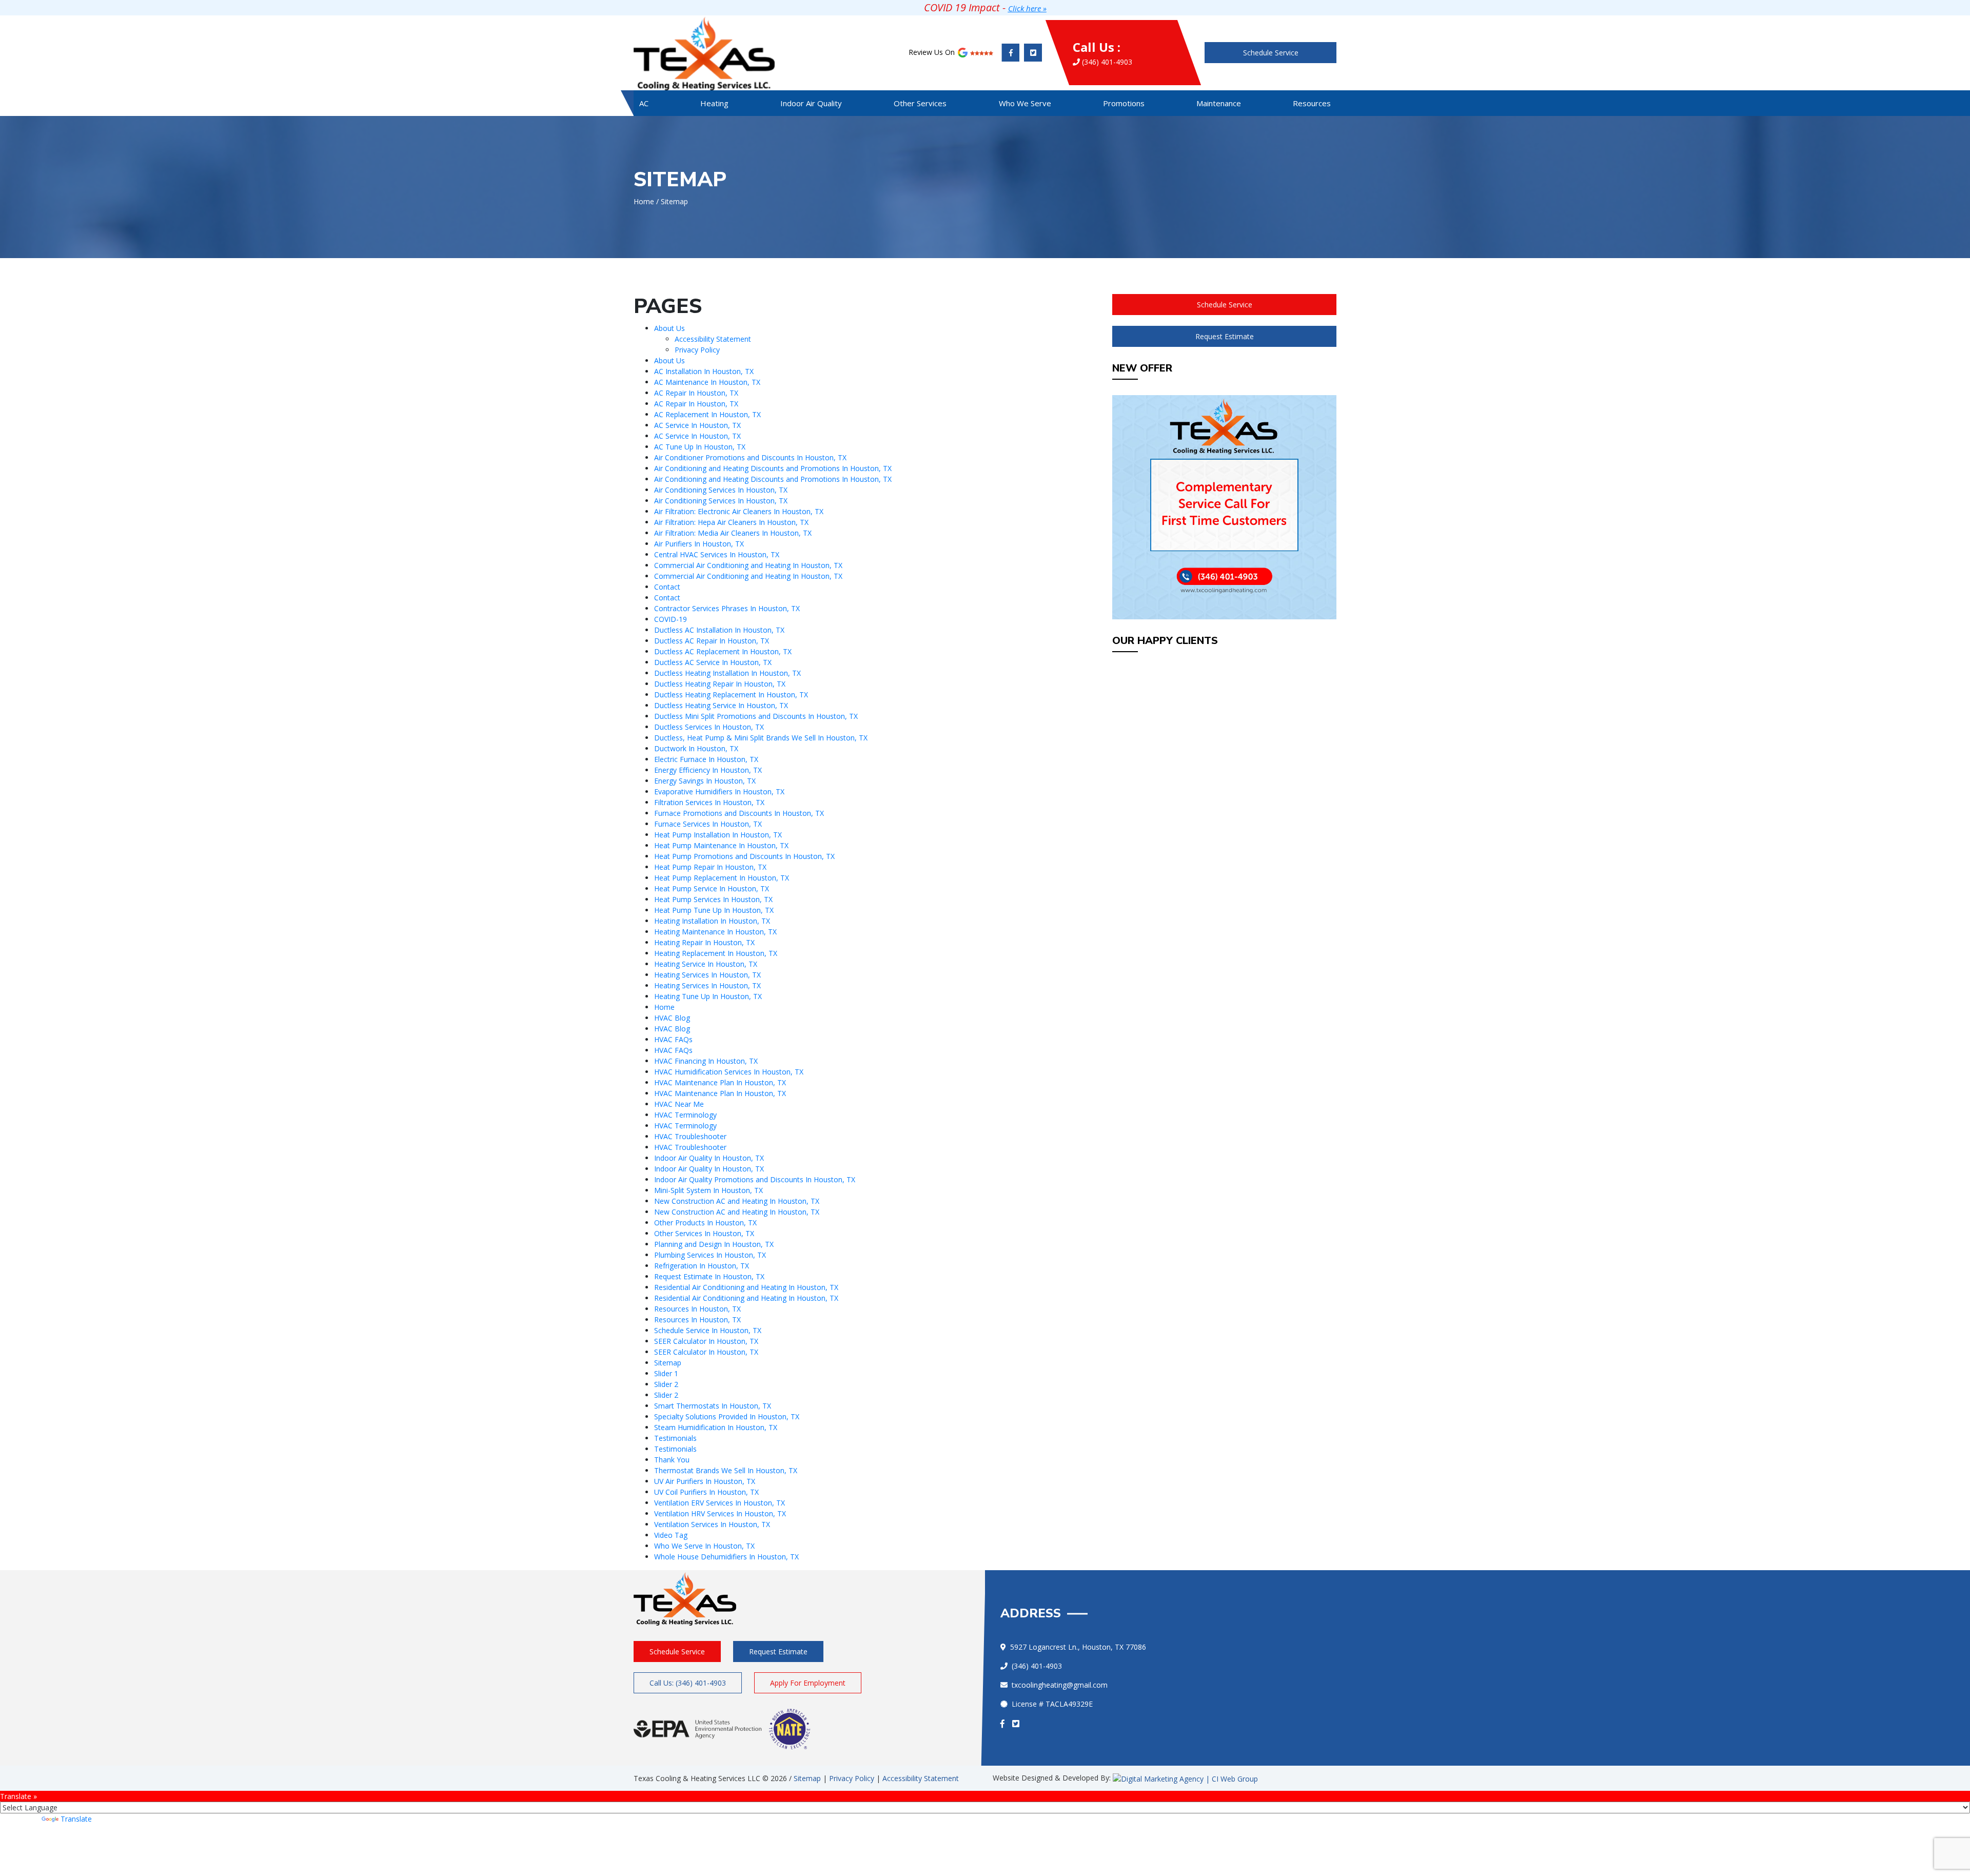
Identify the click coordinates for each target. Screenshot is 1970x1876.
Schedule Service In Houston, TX (708, 1330)
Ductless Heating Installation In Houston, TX (727, 673)
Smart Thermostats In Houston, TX (713, 1406)
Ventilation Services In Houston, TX (712, 1524)
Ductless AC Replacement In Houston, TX (723, 651)
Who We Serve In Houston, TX (704, 1546)
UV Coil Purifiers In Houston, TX (706, 1492)
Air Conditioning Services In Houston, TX (721, 490)
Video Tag (671, 1535)
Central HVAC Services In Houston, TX (717, 554)
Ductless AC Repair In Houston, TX (712, 641)
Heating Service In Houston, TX (706, 964)
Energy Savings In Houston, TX (705, 781)
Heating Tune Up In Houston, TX (708, 996)
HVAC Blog (672, 1018)
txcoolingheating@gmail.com (1060, 1685)
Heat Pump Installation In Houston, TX (718, 835)
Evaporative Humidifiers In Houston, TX (719, 792)
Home (644, 201)
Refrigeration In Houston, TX (702, 1266)
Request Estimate (1225, 336)
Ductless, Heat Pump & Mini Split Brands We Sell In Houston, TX (761, 738)
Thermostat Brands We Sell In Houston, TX (726, 1470)
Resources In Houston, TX (697, 1309)
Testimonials (675, 1438)
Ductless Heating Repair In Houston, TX (720, 684)
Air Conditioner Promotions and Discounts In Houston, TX (750, 457)
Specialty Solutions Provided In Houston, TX (727, 1416)
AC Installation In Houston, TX (704, 371)
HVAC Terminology (685, 1115)
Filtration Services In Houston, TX (709, 802)
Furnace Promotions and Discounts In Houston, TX (739, 813)
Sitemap (668, 1363)
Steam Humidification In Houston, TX (716, 1427)
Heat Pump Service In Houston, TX (712, 888)
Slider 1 (666, 1373)
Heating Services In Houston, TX (707, 975)
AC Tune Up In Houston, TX (700, 447)
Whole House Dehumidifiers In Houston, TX (726, 1557)
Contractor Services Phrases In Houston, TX (727, 608)
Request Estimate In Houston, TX (709, 1276)
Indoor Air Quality (811, 103)
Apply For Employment (808, 1683)
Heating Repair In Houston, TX (704, 942)
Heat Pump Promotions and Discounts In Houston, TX (744, 856)
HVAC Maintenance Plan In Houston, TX (720, 1082)
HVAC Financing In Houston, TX (706, 1061)
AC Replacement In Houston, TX (707, 414)
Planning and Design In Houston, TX (714, 1244)
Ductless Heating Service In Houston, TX (721, 705)
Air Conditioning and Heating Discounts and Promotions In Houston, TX (773, 468)
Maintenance (1219, 103)
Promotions (1124, 103)
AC (644, 103)
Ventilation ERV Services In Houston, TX (720, 1503)
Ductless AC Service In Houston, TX (713, 662)
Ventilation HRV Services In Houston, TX (720, 1513)
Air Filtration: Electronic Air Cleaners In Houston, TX (739, 511)
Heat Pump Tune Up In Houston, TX (714, 910)
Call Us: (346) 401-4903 (688, 1683)
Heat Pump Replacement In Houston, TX (722, 878)
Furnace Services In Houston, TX (708, 824)
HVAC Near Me (679, 1104)
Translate (76, 1819)
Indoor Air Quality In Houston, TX (709, 1158)
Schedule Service (1271, 53)
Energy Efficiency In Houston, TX (708, 770)
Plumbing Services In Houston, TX (710, 1255)
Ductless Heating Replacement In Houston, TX (731, 695)
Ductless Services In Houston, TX (709, 727)
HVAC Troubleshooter (690, 1136)
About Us (669, 328)
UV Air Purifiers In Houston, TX (705, 1481)
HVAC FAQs (673, 1039)
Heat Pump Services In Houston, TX (713, 899)
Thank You (672, 1460)
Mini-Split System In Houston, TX (708, 1190)
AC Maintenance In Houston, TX (707, 382)
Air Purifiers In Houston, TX (699, 544)
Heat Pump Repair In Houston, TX (710, 867)
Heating (714, 103)
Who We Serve (1025, 103)
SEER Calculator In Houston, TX (706, 1341)
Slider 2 (666, 1384)
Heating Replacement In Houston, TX (716, 953)
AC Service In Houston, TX (697, 425)
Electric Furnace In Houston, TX (706, 759)
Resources (1312, 103)
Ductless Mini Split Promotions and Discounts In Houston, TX (756, 716)
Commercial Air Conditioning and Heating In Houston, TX (748, 565)
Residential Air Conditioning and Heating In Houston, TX (746, 1287)
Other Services (920, 103)
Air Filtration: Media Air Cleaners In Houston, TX (733, 533)
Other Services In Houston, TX (704, 1233)
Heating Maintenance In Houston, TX (715, 932)
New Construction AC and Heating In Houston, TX (737, 1201)
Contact (667, 587)
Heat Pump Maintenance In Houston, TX (721, 845)
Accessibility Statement (713, 339)
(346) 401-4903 (1102, 53)
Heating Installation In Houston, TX (712, 921)
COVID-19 (671, 619)
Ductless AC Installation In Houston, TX (719, 630)
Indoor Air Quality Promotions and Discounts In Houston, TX (755, 1179)
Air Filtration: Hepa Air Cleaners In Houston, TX (731, 522)
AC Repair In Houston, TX (696, 393)
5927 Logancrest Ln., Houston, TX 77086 (1078, 1647)
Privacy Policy (697, 350)
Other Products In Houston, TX (705, 1223)
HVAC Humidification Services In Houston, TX (729, 1072)
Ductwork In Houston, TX (696, 748)
